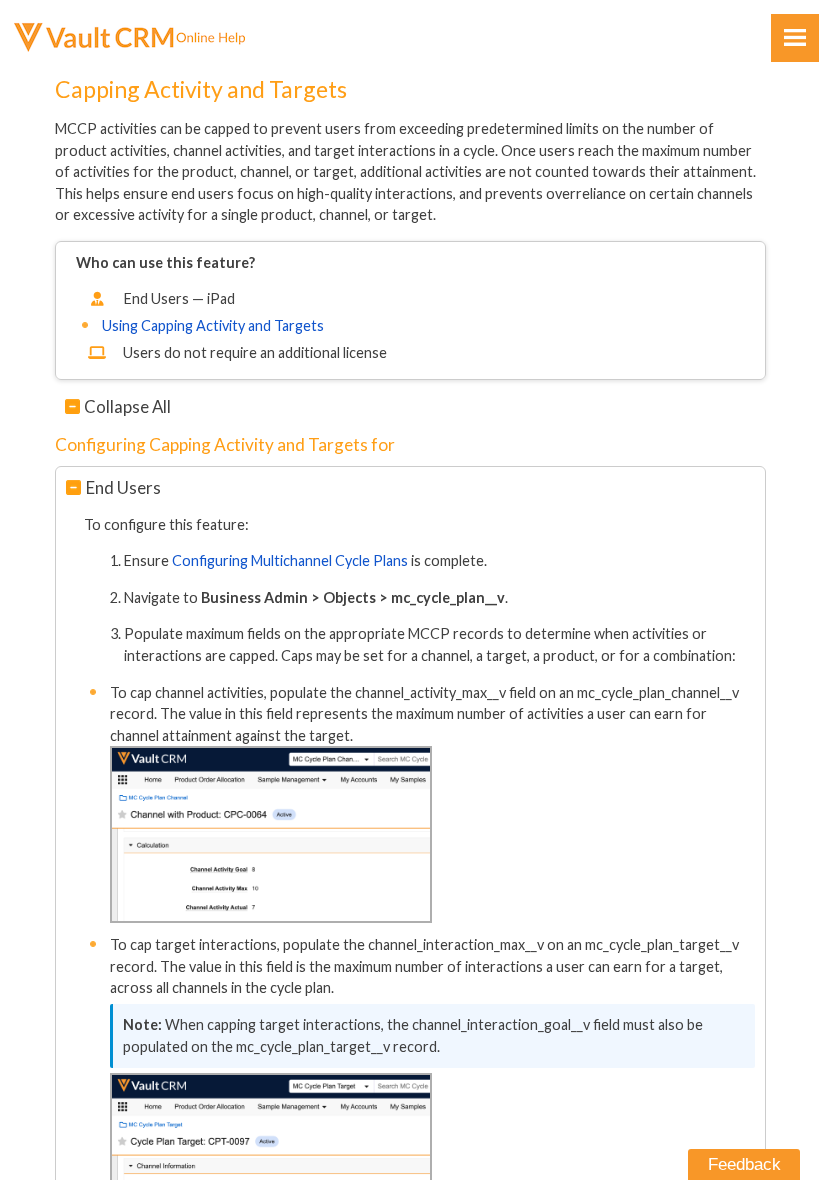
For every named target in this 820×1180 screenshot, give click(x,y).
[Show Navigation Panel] (795, 38)
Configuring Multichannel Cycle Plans (290, 560)
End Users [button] (123, 487)
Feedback (744, 1164)
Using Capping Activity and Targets (213, 325)
